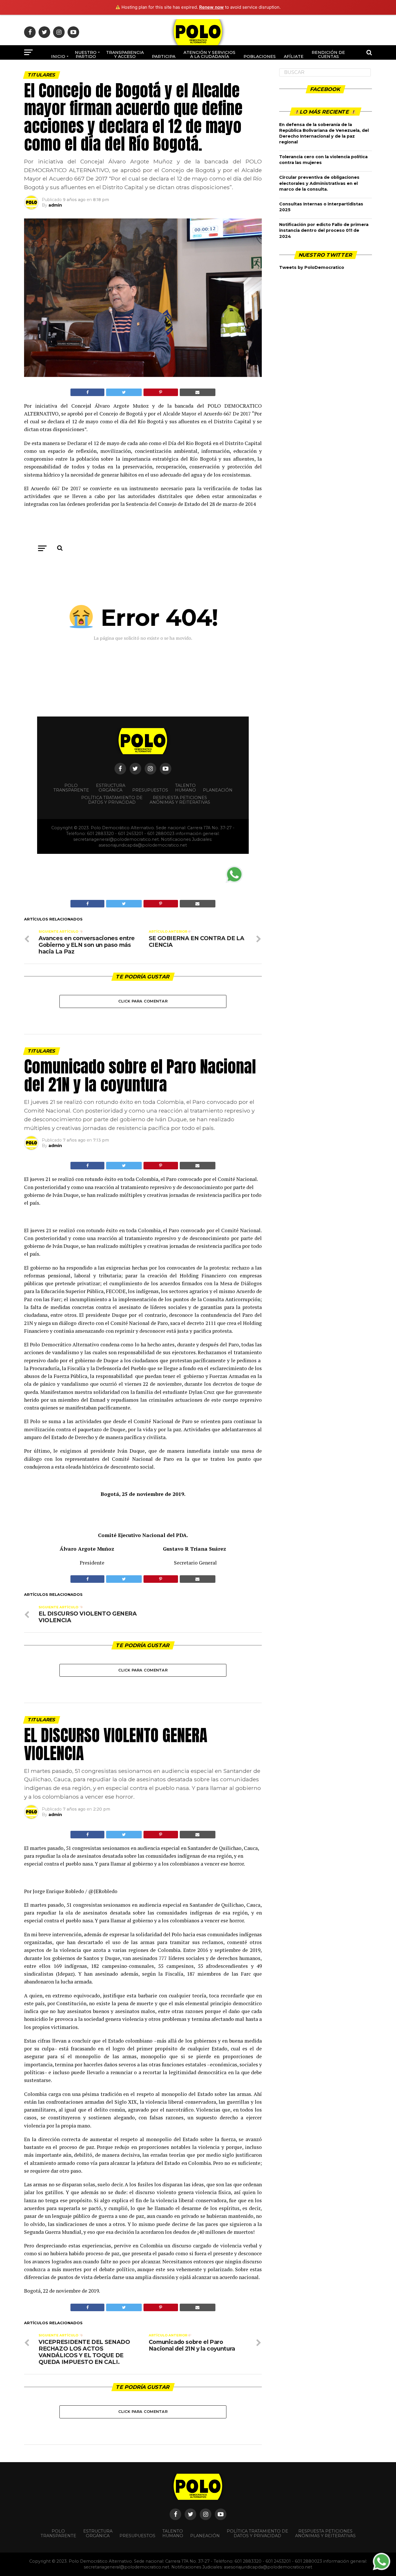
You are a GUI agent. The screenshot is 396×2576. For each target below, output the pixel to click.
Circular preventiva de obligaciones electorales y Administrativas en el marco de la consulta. (319, 183)
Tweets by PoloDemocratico (312, 267)
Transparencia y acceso (125, 54)
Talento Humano (173, 2533)
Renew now (211, 7)
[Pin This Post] (161, 392)
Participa (164, 56)
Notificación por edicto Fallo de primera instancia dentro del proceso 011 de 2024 (324, 230)
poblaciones (260, 56)
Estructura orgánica (98, 2533)
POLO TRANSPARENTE (58, 2533)
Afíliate (294, 56)
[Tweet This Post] (124, 392)
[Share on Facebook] (87, 392)
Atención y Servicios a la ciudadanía (209, 54)
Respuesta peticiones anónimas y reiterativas (325, 2533)
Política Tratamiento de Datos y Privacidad (257, 2533)
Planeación (205, 2536)
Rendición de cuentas (328, 54)
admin (55, 205)
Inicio (58, 56)
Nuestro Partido (86, 54)
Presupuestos (137, 2536)
